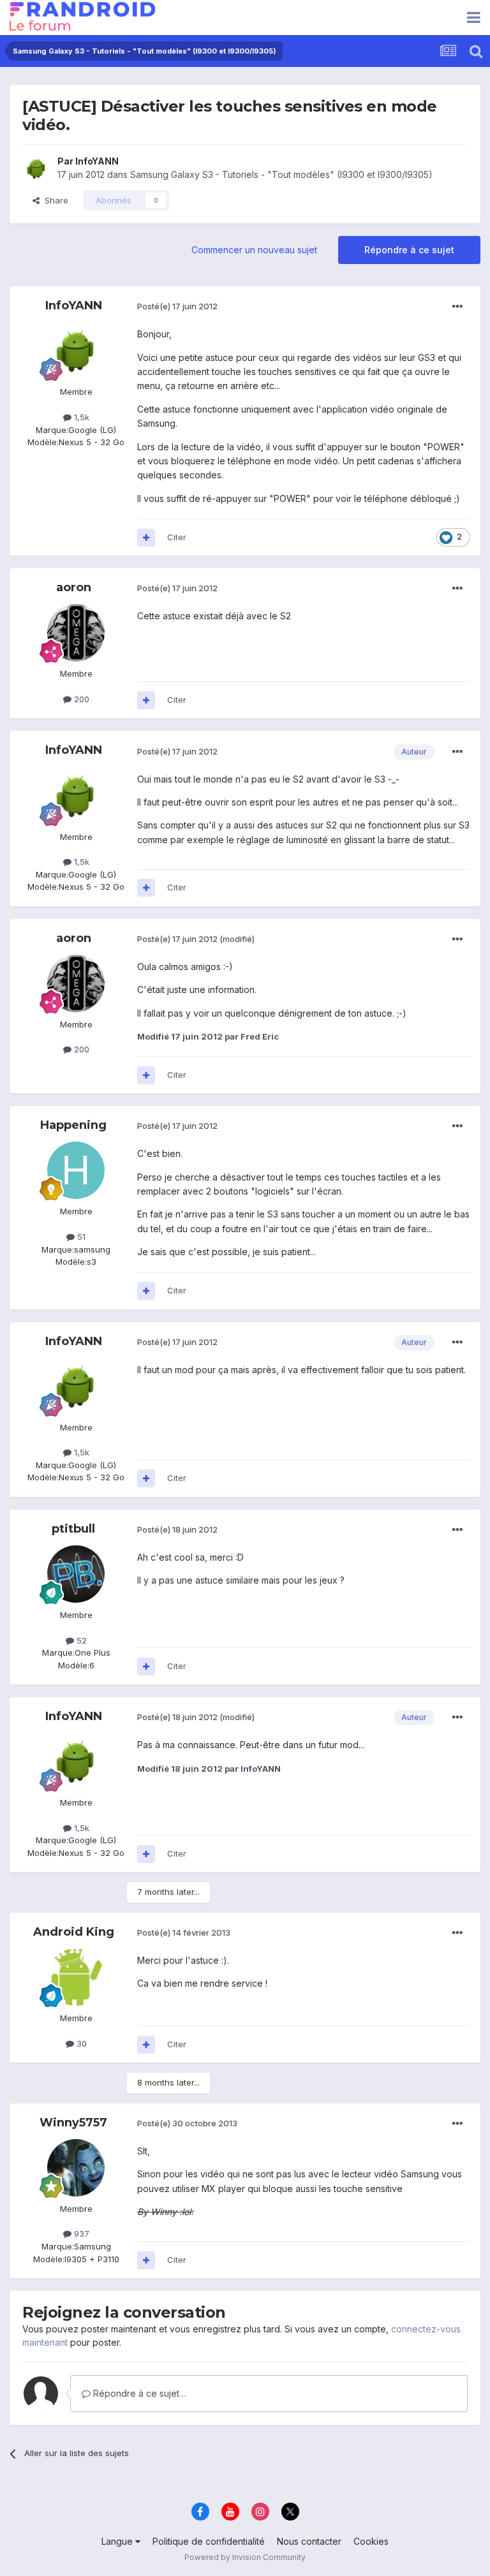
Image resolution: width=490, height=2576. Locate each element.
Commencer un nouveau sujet (254, 250)
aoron (74, 587)
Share (54, 200)
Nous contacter (309, 2541)
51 (80, 1237)
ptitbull (73, 1529)
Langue (118, 2541)
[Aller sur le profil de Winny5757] (76, 2168)
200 (80, 699)
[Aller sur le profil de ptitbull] (76, 1574)
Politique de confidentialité (209, 2541)
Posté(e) (177, 306)
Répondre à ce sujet (409, 250)
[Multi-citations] (146, 538)
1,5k (80, 417)
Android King (74, 1932)
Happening (73, 1125)
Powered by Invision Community (245, 2557)
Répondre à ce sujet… (138, 2393)
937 (80, 2234)
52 (80, 1640)
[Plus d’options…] (457, 307)
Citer (177, 537)
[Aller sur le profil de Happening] (76, 1170)
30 (80, 2043)
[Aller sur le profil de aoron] (76, 633)
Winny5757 (73, 2123)
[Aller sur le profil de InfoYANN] (36, 168)
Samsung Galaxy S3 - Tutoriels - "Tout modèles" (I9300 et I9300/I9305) (281, 174)
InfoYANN (97, 161)
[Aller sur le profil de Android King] (76, 1977)
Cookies (371, 2541)
